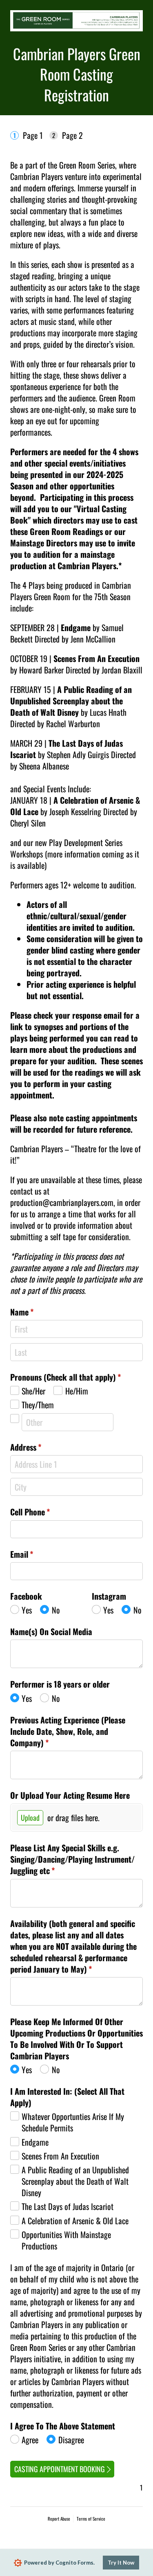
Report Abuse (59, 2519)
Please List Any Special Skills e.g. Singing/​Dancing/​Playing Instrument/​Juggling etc (72, 1859)
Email (36, 1554)
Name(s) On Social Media (51, 1631)
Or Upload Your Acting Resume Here (70, 1795)
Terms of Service (91, 2519)
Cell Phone (44, 1512)
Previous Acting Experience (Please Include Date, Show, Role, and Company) (68, 1731)
